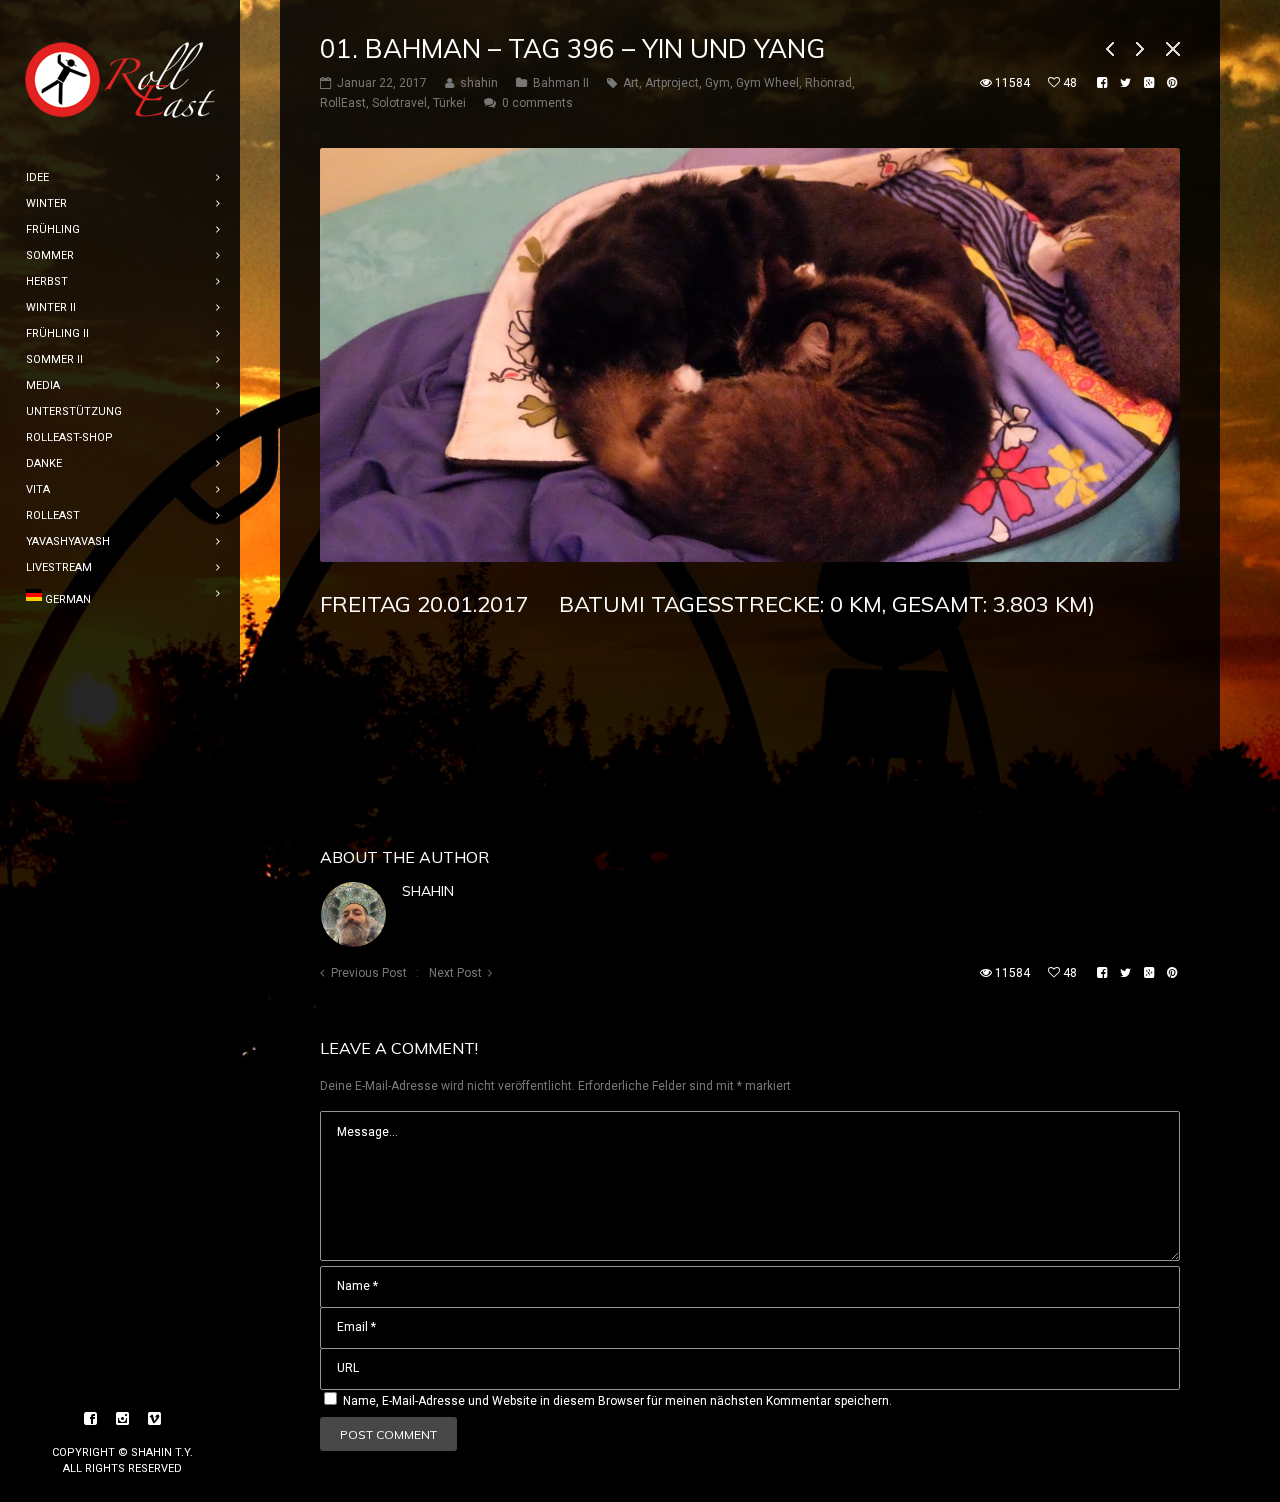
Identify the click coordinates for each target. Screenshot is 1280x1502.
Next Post (455, 973)
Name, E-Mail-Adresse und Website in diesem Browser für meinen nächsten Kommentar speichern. (617, 1401)
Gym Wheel (767, 83)
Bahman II (561, 83)
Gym (717, 83)
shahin (428, 891)
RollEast (343, 103)
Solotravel (399, 103)
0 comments (537, 103)
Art (631, 83)
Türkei (449, 103)
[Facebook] (91, 1419)
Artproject (672, 83)
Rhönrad (828, 83)
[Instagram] (123, 1419)
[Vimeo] (155, 1419)
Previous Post (369, 973)
